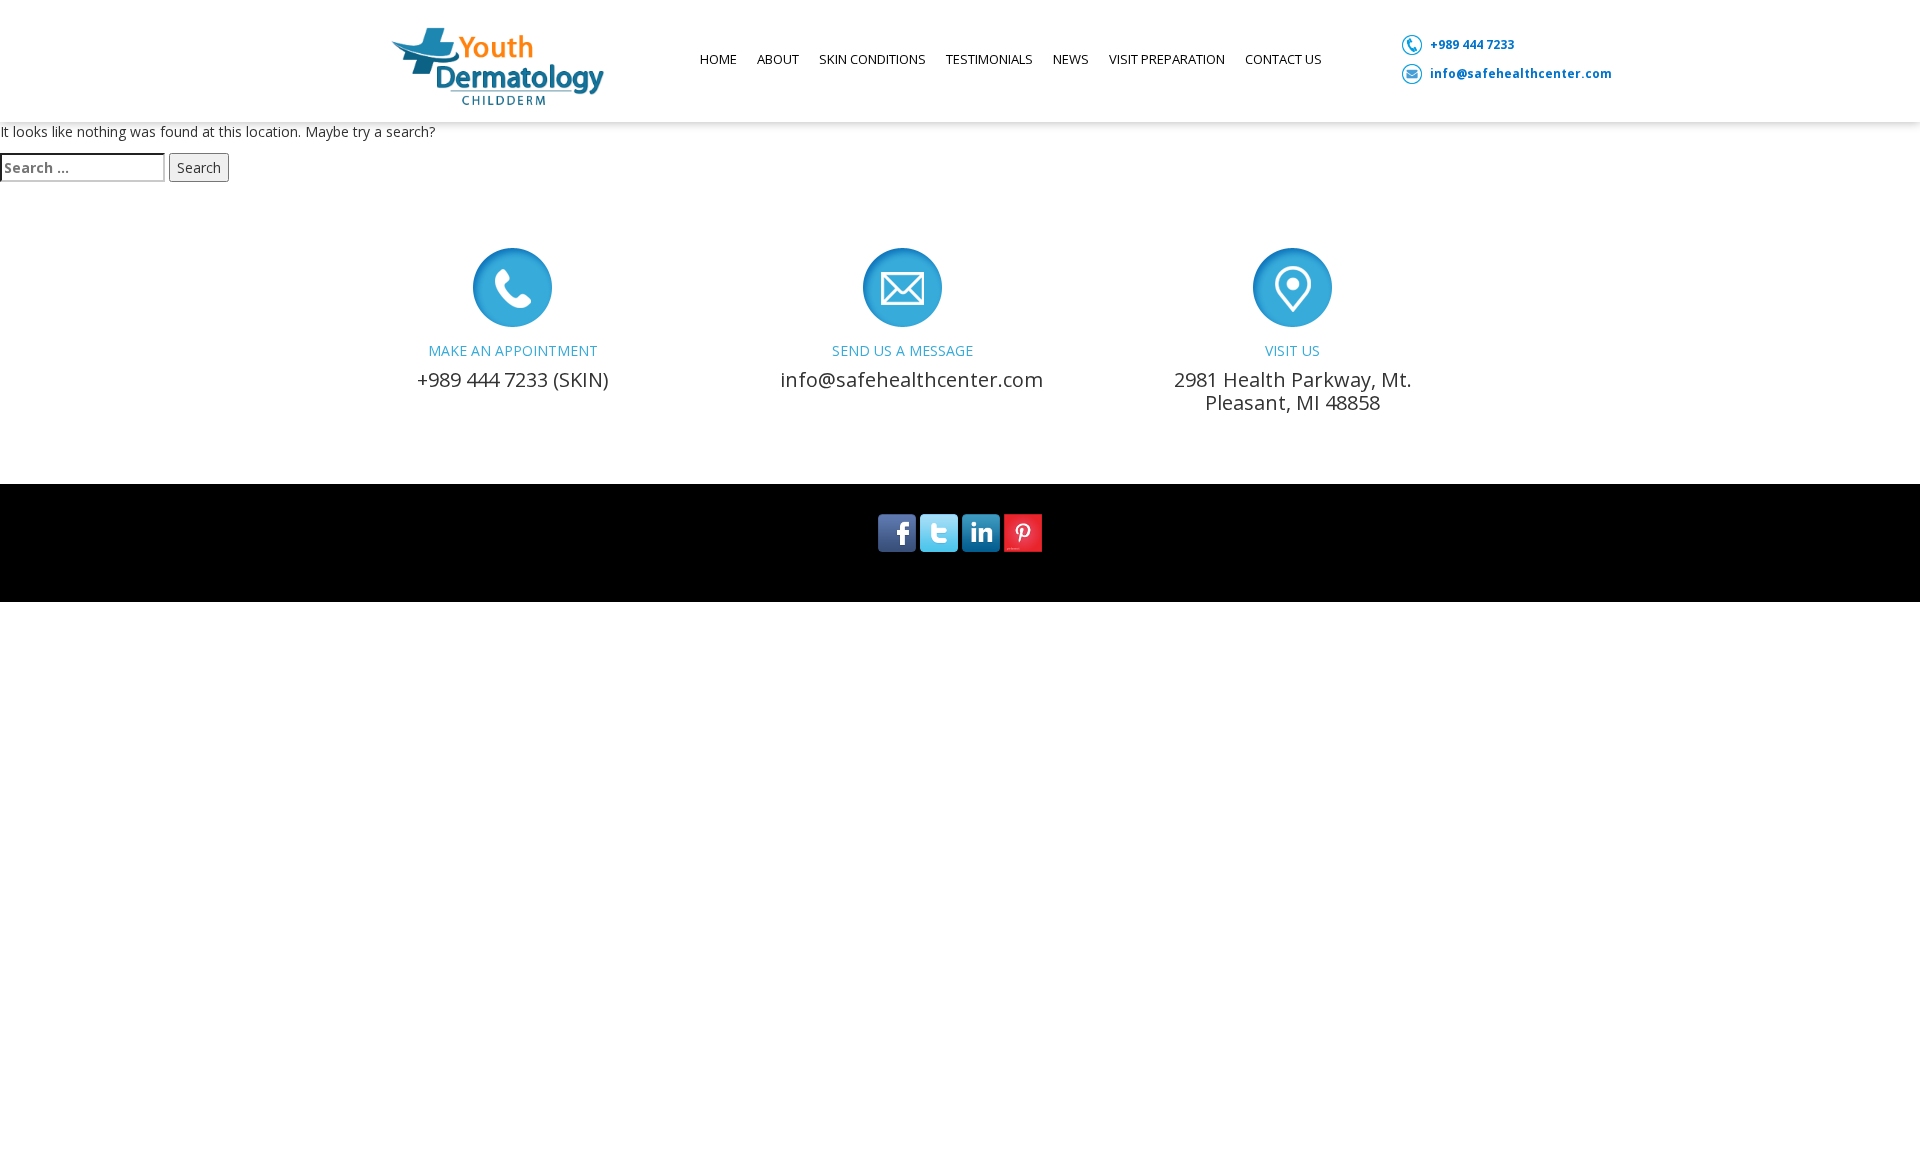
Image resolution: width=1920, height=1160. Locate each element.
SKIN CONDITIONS (872, 59)
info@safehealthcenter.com (1521, 73)
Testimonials (989, 59)
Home (718, 59)
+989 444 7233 (1472, 44)
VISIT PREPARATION (1167, 59)
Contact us (1283, 59)
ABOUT (778, 59)
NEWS (1071, 59)
